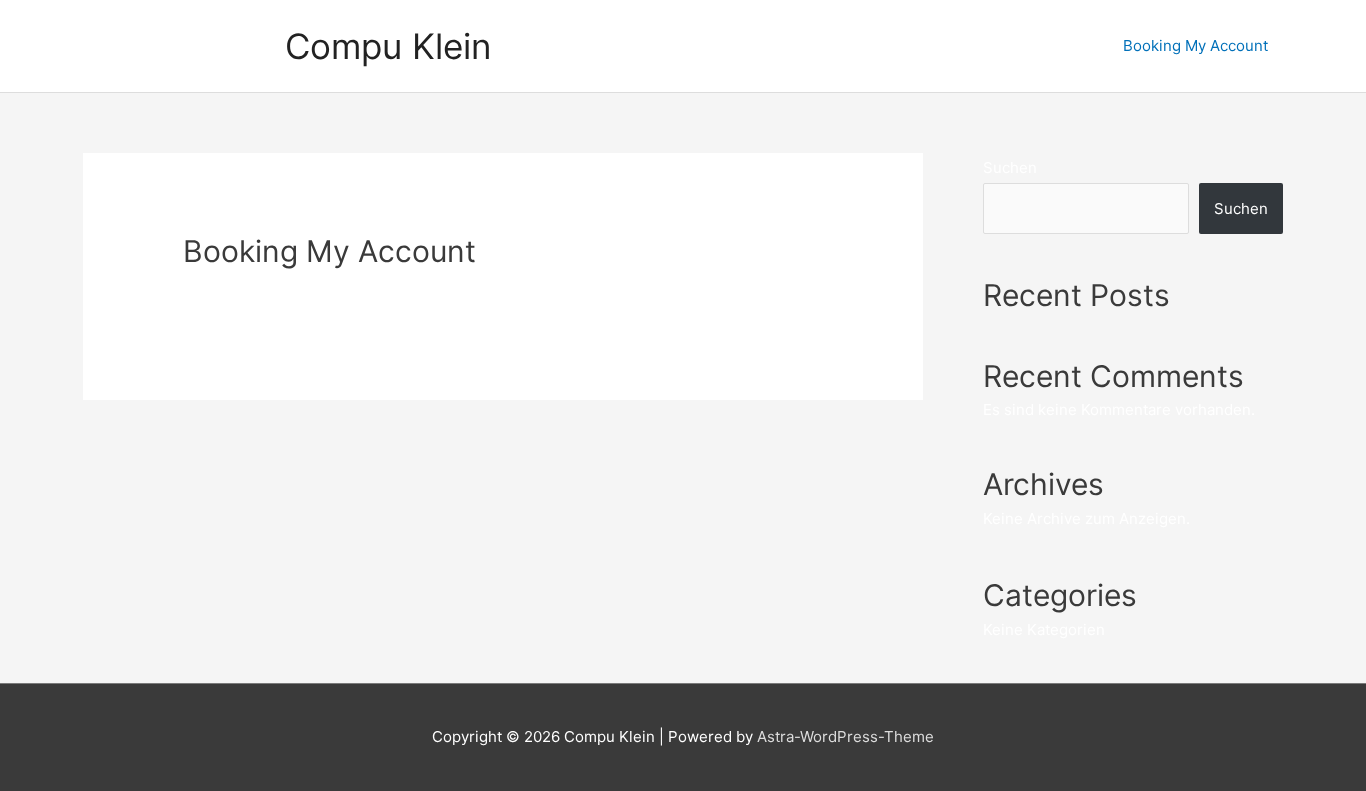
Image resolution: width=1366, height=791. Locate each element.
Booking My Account (1195, 45)
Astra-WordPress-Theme (845, 736)
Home (721, 45)
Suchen (1010, 167)
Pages (794, 45)
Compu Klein (388, 46)
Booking (875, 45)
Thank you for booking (1013, 45)
